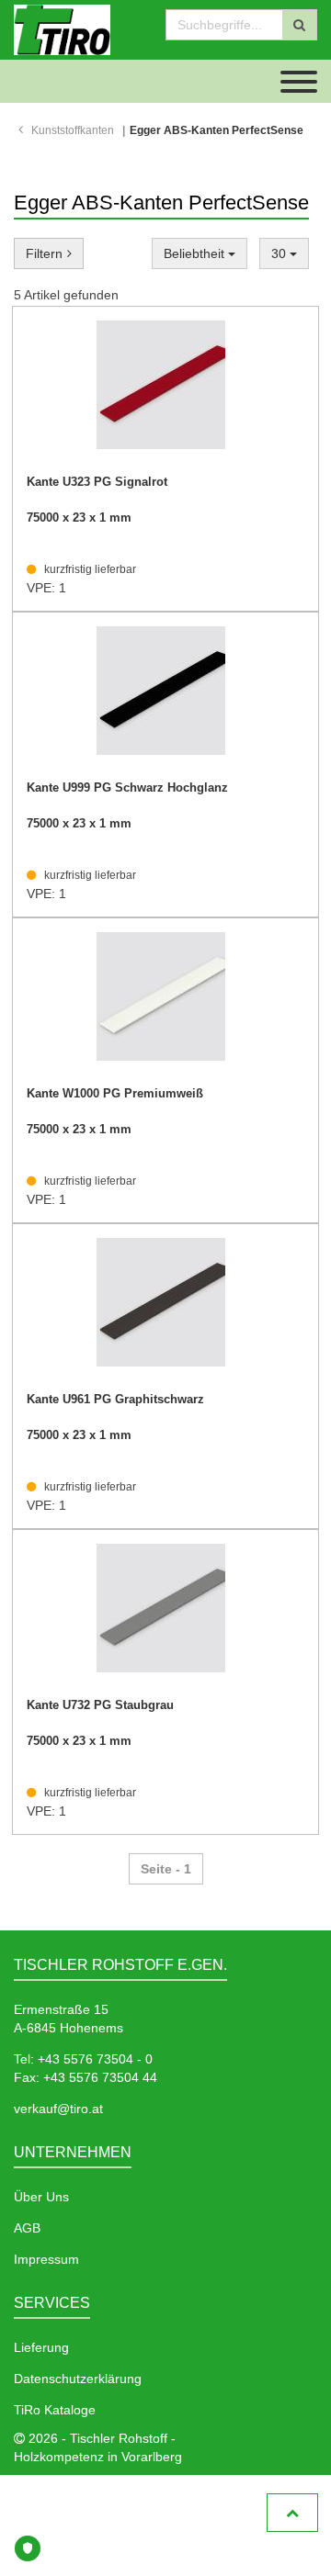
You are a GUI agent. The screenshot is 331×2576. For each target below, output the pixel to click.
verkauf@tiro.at (58, 2109)
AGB (27, 2228)
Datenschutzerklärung (78, 2379)
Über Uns (41, 2197)
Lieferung (41, 2347)
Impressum (46, 2259)
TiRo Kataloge (55, 2410)
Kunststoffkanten (73, 130)
